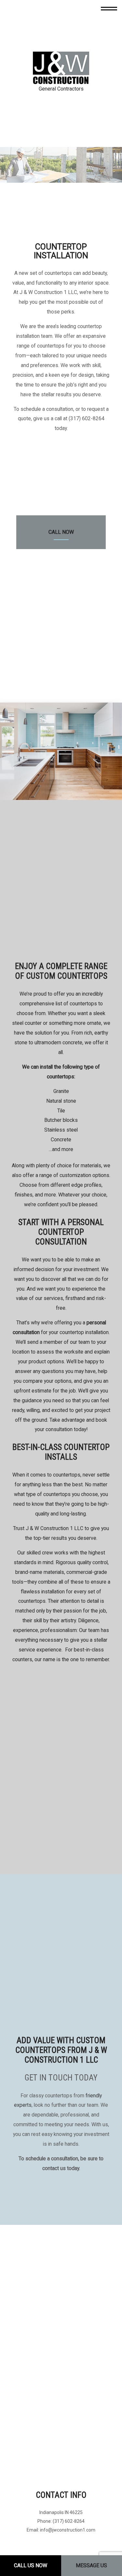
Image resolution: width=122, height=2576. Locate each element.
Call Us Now (31, 2565)
